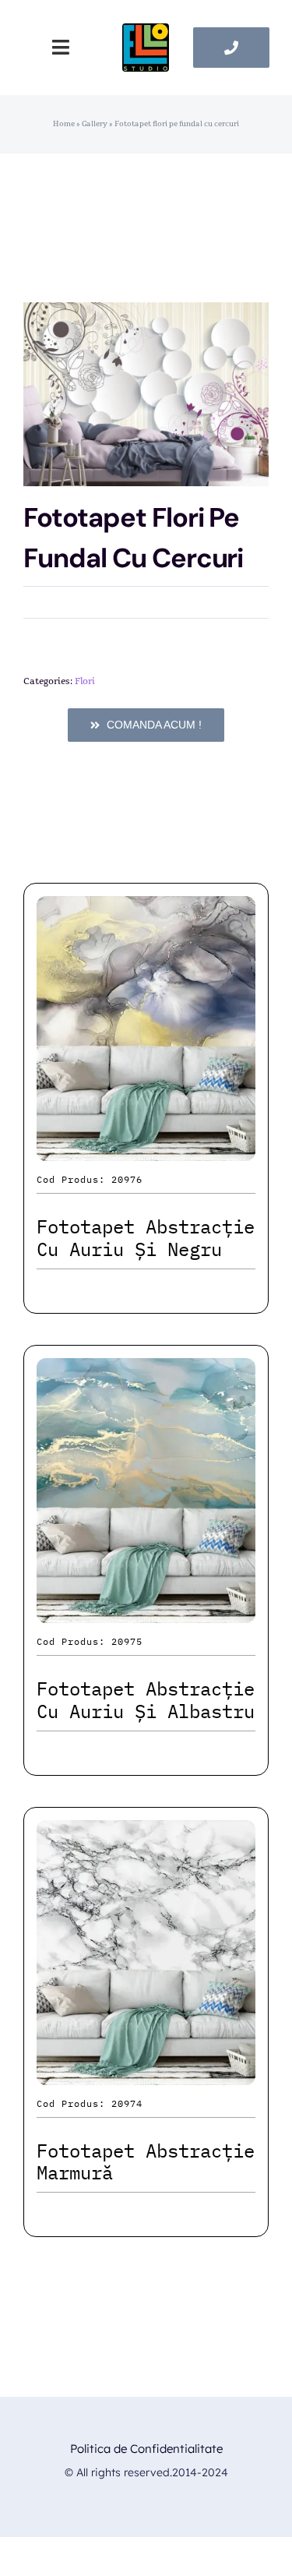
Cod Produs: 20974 (90, 2103)
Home (64, 124)
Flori (85, 681)
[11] (146, 32)
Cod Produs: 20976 (90, 1179)
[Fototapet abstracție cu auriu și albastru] (146, 1372)
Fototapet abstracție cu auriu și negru (146, 1238)
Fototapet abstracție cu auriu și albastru (146, 1700)
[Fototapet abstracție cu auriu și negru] (146, 910)
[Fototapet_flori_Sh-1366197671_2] (146, 394)
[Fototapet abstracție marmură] (146, 1834)
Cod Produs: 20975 (90, 1641)
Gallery (95, 124)
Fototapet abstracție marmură (146, 2162)
